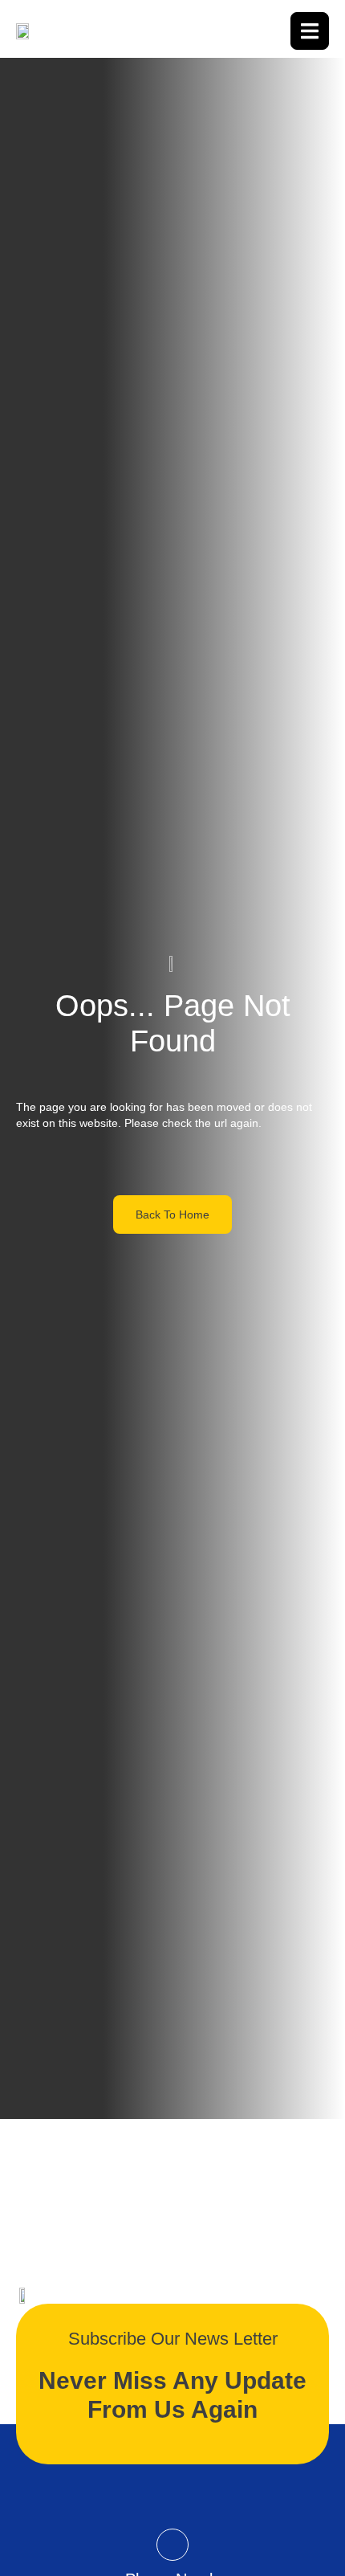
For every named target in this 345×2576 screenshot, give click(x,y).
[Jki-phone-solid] (172, 2545)
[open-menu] (310, 31)
